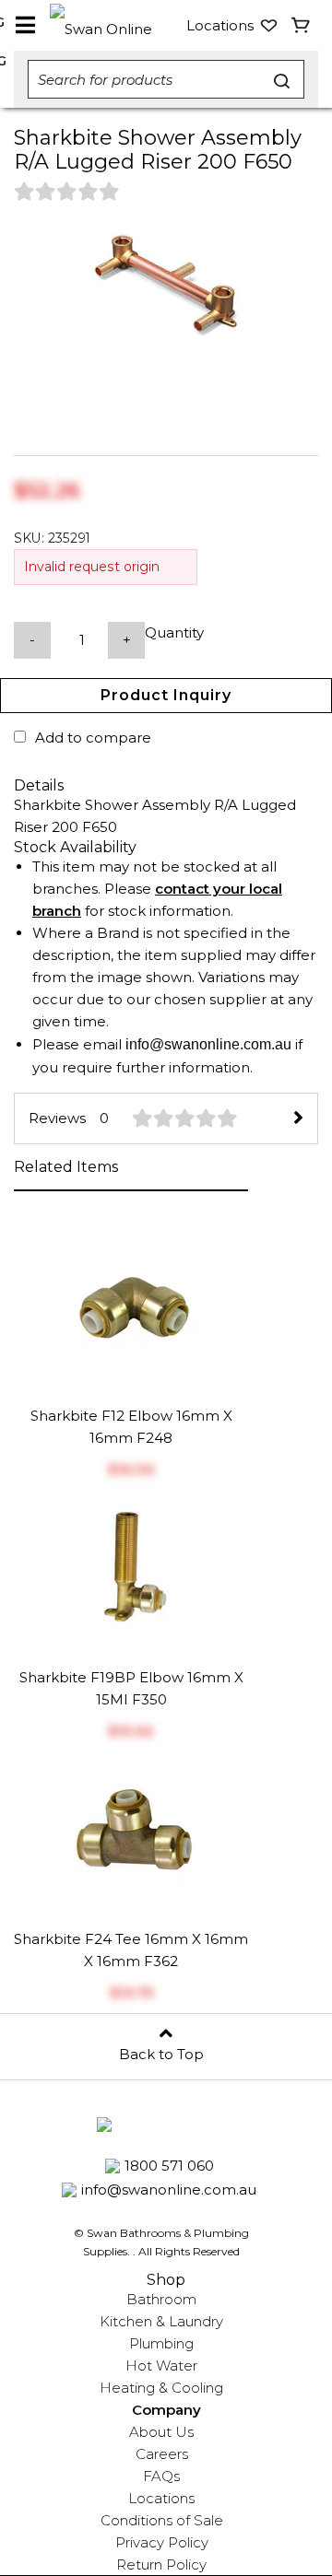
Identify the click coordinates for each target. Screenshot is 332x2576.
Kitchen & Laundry (161, 2321)
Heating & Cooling (161, 2388)
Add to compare (93, 738)
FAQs (161, 2476)
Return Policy (161, 2564)
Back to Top (161, 2054)
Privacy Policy (162, 2542)
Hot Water (161, 2365)
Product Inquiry (166, 695)
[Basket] (301, 26)
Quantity (174, 632)
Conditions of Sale (162, 2520)
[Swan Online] (111, 25)
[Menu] (25, 26)
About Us (161, 2432)
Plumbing (161, 2343)
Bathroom (161, 2299)
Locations (161, 2498)
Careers (162, 2454)
